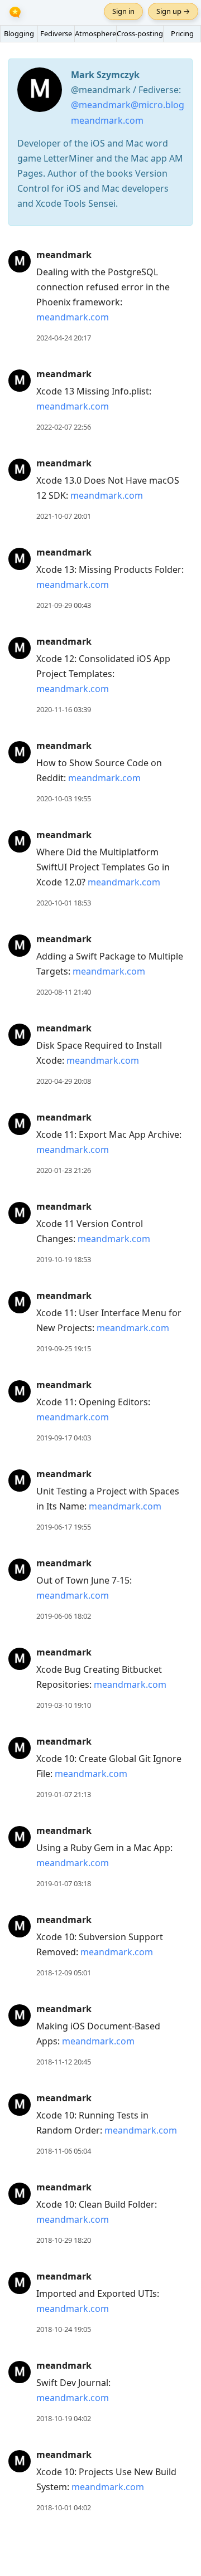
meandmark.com (107, 120)
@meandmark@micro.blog (128, 105)
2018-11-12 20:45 (64, 2062)
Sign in (123, 11)
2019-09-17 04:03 (64, 1438)
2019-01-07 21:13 (64, 1794)
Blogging (19, 33)
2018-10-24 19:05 (64, 2329)
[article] (100, 296)
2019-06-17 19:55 (64, 1527)
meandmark (64, 255)
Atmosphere (95, 33)
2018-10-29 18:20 (64, 2240)
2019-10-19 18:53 (64, 1259)
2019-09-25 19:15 (64, 1348)
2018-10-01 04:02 (64, 2507)
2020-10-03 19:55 (64, 798)
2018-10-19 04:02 (64, 2418)
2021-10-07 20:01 (64, 516)
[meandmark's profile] (20, 261)
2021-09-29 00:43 (64, 605)
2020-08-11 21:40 (64, 992)
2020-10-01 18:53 (64, 903)
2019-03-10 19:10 (64, 1705)
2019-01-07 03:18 (64, 1883)
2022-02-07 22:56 (64, 427)
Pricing (182, 33)
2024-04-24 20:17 (64, 338)
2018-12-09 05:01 (64, 1973)
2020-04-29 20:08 (64, 1081)
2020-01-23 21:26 (64, 1170)
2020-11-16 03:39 (64, 709)
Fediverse (56, 33)
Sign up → (173, 11)
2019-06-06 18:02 (64, 1616)
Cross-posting (140, 33)
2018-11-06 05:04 (64, 2151)
